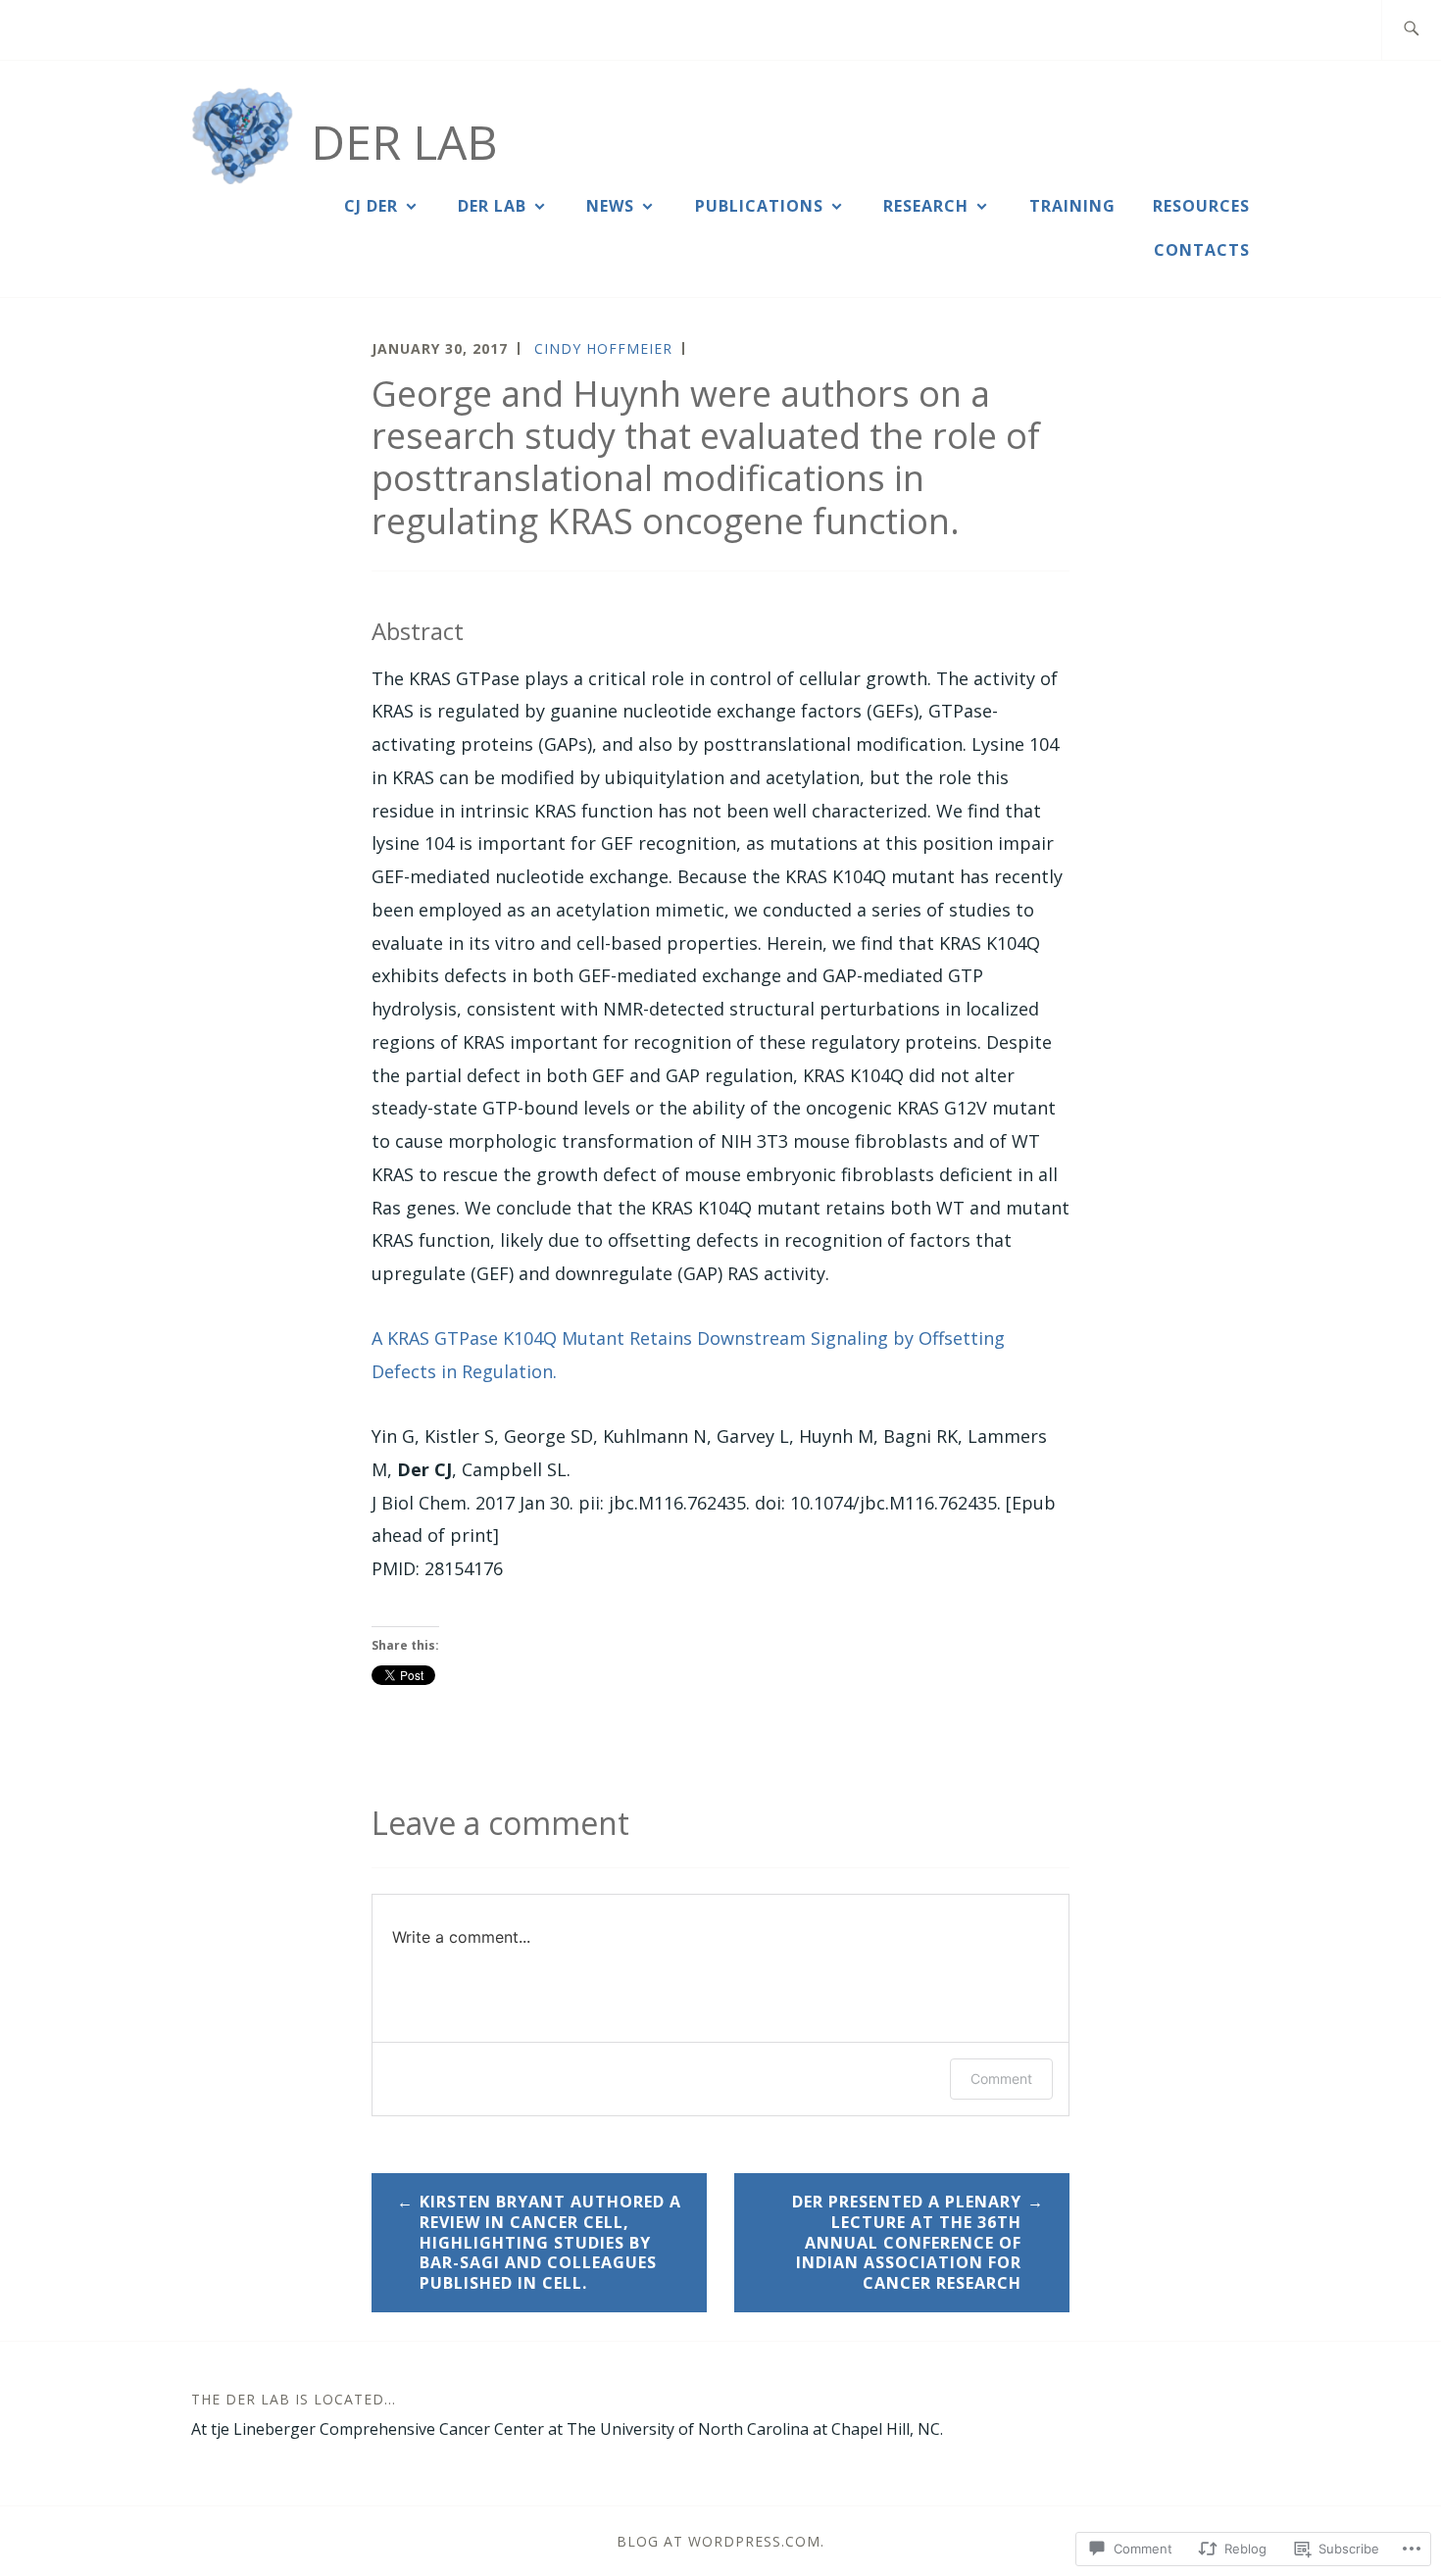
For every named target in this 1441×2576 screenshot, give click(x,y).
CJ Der (371, 206)
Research (926, 206)
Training (1072, 206)
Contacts (1202, 250)
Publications (759, 206)
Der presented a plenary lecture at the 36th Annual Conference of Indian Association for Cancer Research (907, 2242)
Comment (1001, 2079)
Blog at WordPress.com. (720, 2541)
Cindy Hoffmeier (603, 348)
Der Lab (404, 142)
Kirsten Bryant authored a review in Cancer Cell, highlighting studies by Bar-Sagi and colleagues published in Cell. (550, 2242)
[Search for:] (1411, 30)
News (610, 206)
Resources (1201, 206)
